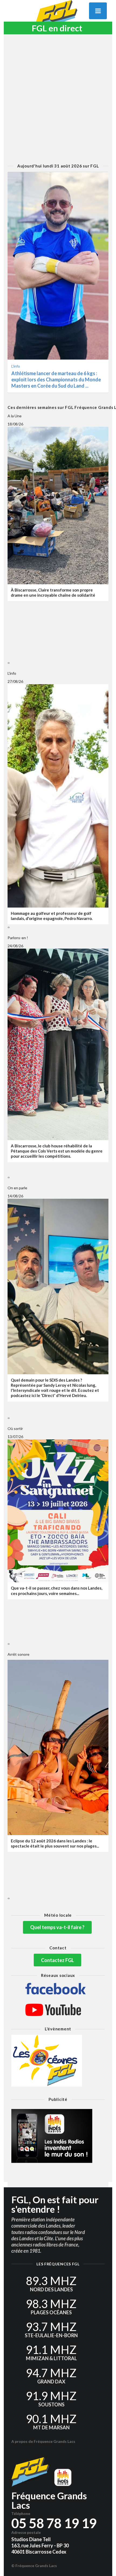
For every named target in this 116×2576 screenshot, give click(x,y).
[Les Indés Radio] (58, 2136)
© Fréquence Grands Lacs (34, 2566)
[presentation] (8, 663)
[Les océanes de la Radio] (58, 2061)
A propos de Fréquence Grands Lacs (43, 2441)
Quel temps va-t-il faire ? (57, 1927)
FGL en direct (57, 28)
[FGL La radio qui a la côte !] (58, 17)
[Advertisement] (58, 99)
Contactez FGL (57, 1960)
